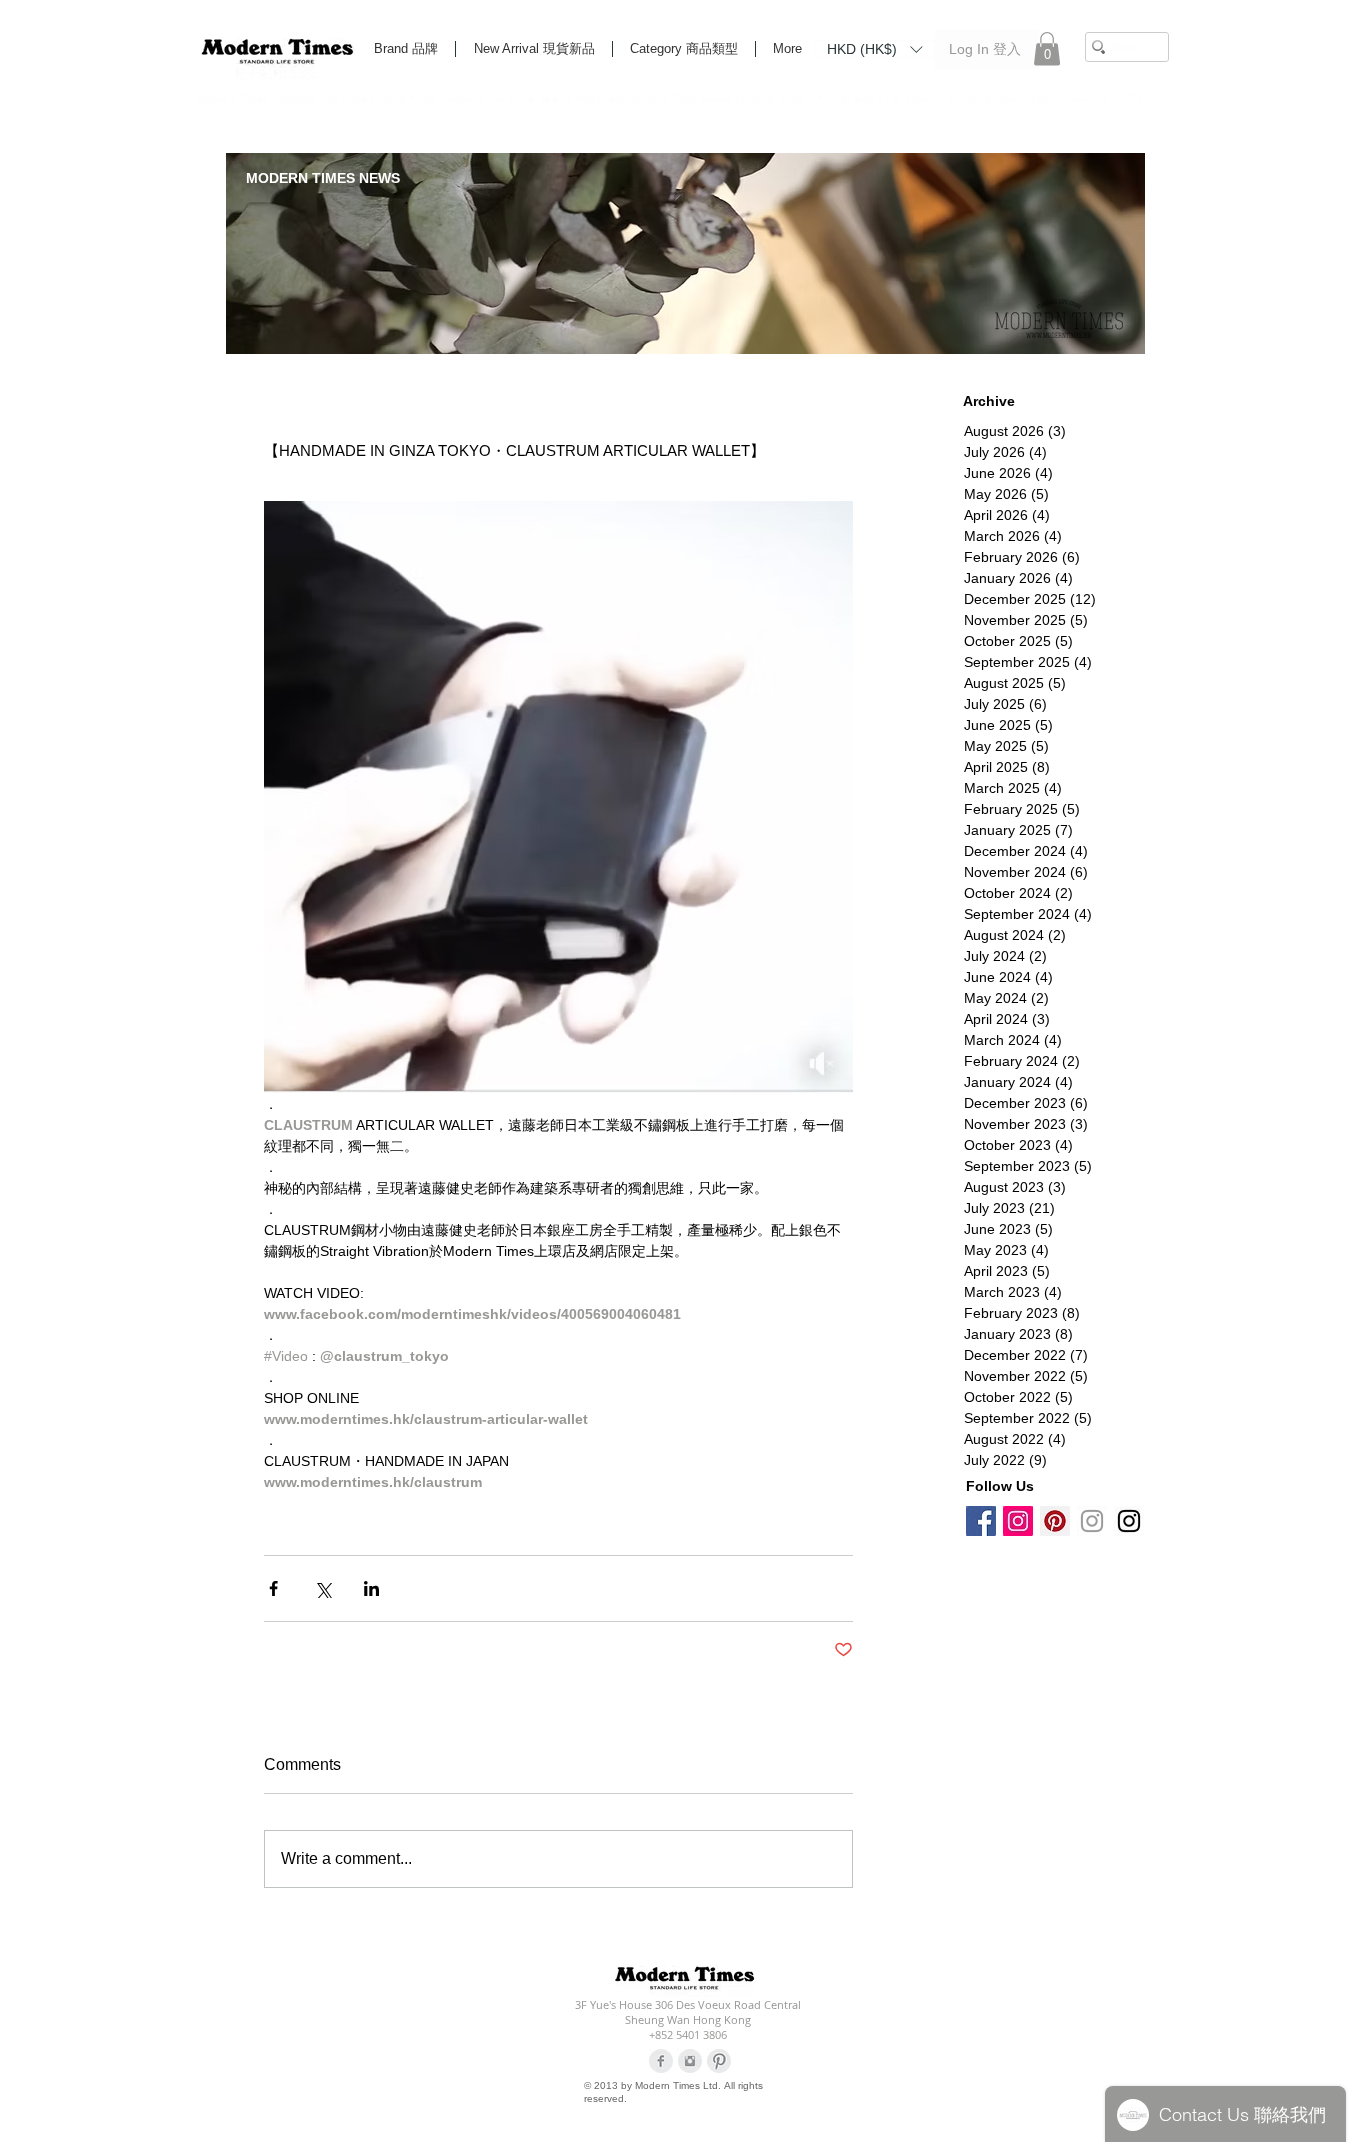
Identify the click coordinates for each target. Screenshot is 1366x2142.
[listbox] (874, 49)
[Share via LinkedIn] (371, 1588)
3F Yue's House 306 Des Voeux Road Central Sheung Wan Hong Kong (688, 2012)
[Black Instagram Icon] (1129, 1521)
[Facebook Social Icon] (981, 1521)
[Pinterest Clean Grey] (719, 2061)
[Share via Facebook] (273, 1588)
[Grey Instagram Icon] (1092, 1521)
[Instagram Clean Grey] (690, 2061)
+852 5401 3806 (688, 2034)
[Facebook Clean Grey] (661, 2061)
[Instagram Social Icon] (1018, 1521)
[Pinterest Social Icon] (1055, 1521)
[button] (874, 48)
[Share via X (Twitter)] (322, 1588)
